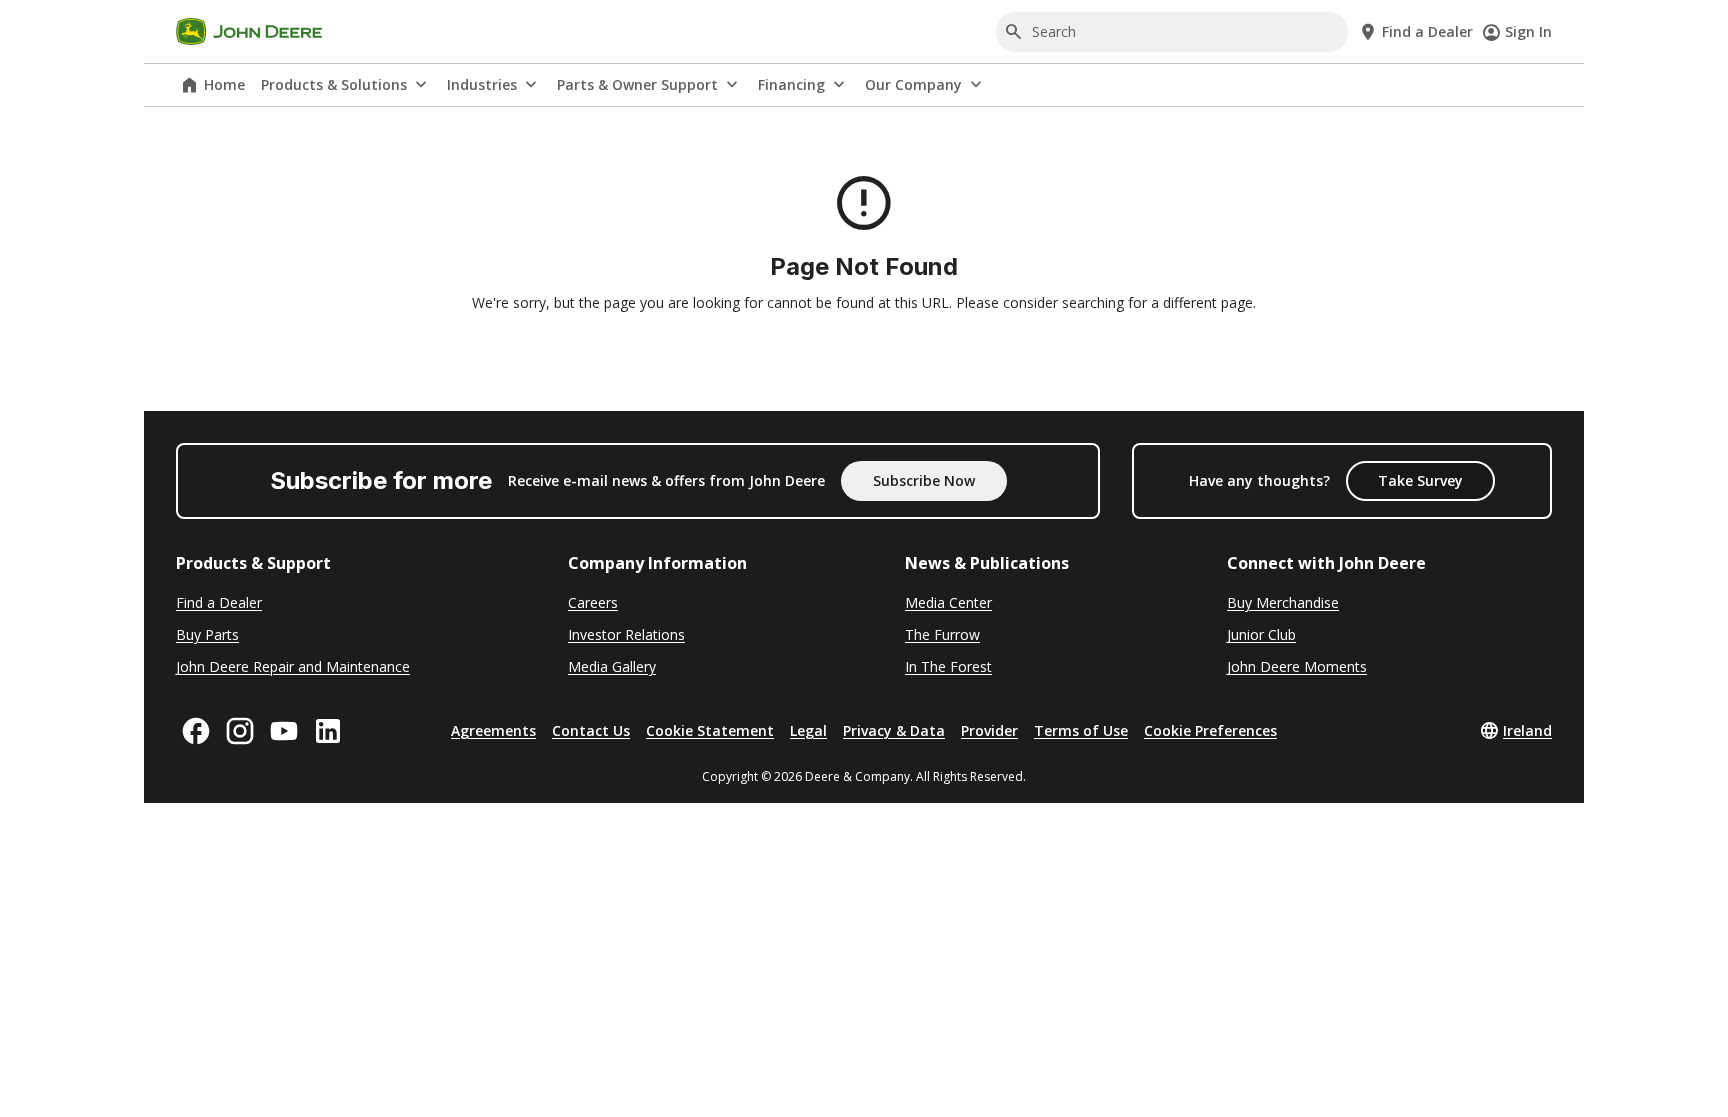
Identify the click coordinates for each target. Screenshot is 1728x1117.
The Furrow (942, 634)
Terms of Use (1081, 730)
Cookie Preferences (1210, 730)
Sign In (1528, 31)
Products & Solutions (334, 84)
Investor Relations (626, 634)
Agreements (493, 730)
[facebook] (196, 731)
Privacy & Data (894, 730)
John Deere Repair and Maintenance (293, 666)
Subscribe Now (924, 480)
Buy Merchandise (1283, 602)
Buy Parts (207, 634)
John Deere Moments (1297, 666)
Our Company (913, 84)
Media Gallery (612, 666)
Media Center (948, 602)
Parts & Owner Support (637, 84)
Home (224, 84)
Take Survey (1420, 480)
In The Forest (948, 666)
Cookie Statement (710, 730)
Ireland (1527, 730)
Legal (808, 730)
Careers (593, 602)
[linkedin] (328, 731)
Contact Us (591, 730)
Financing (791, 84)
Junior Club (1261, 634)
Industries (482, 84)
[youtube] (284, 731)
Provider (989, 730)
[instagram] (240, 731)
